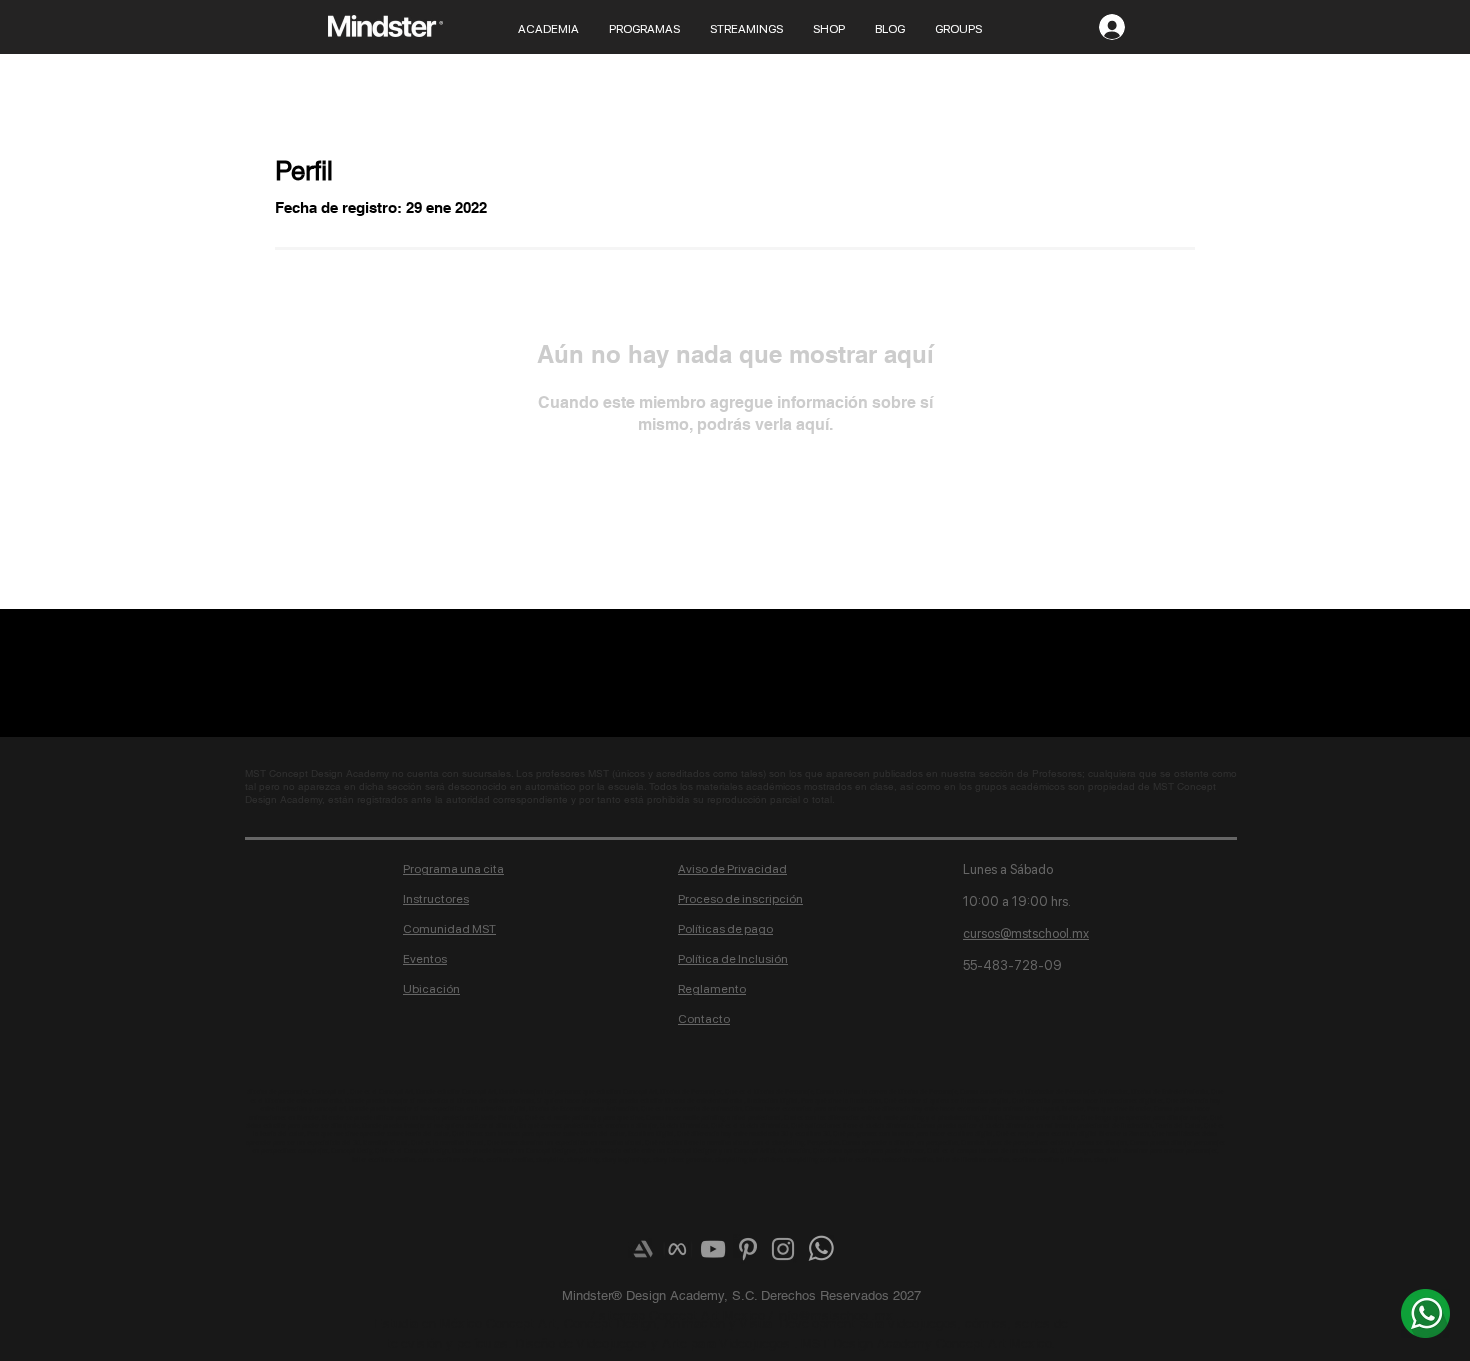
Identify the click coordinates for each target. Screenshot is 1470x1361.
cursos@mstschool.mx (1026, 933)
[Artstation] (643, 1249)
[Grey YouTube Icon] (713, 1249)
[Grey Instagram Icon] (783, 1249)
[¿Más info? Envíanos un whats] (1425, 1313)
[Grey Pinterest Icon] (748, 1249)
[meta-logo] (678, 1249)
